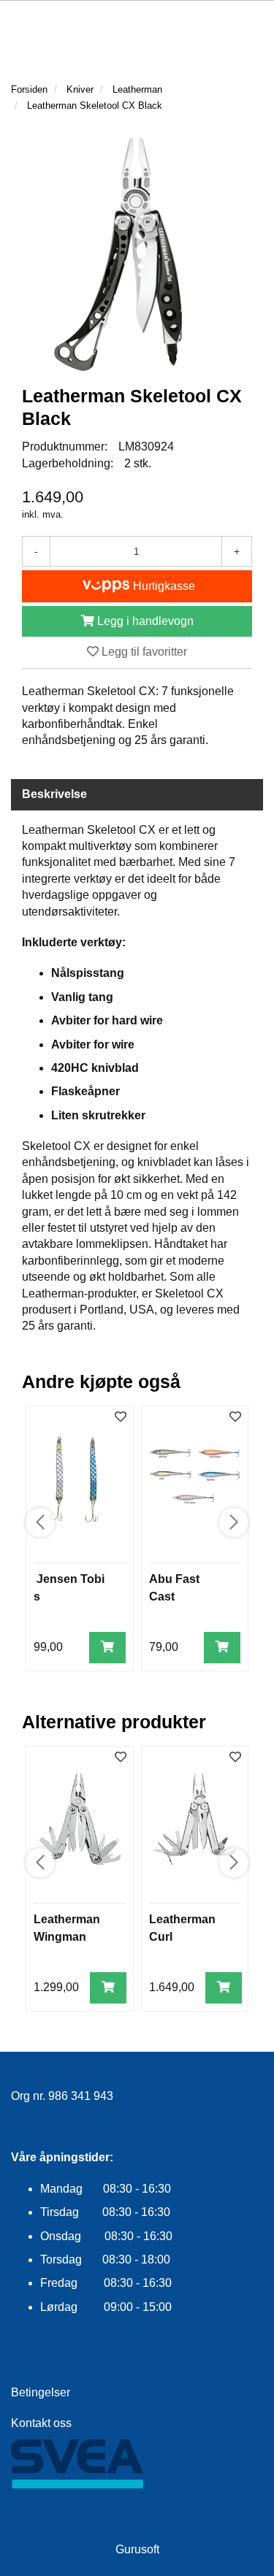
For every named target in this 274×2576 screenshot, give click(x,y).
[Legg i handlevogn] (107, 1648)
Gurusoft (137, 2549)
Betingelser (41, 2392)
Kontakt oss (41, 2423)
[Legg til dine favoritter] (121, 1418)
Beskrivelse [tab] (54, 794)
